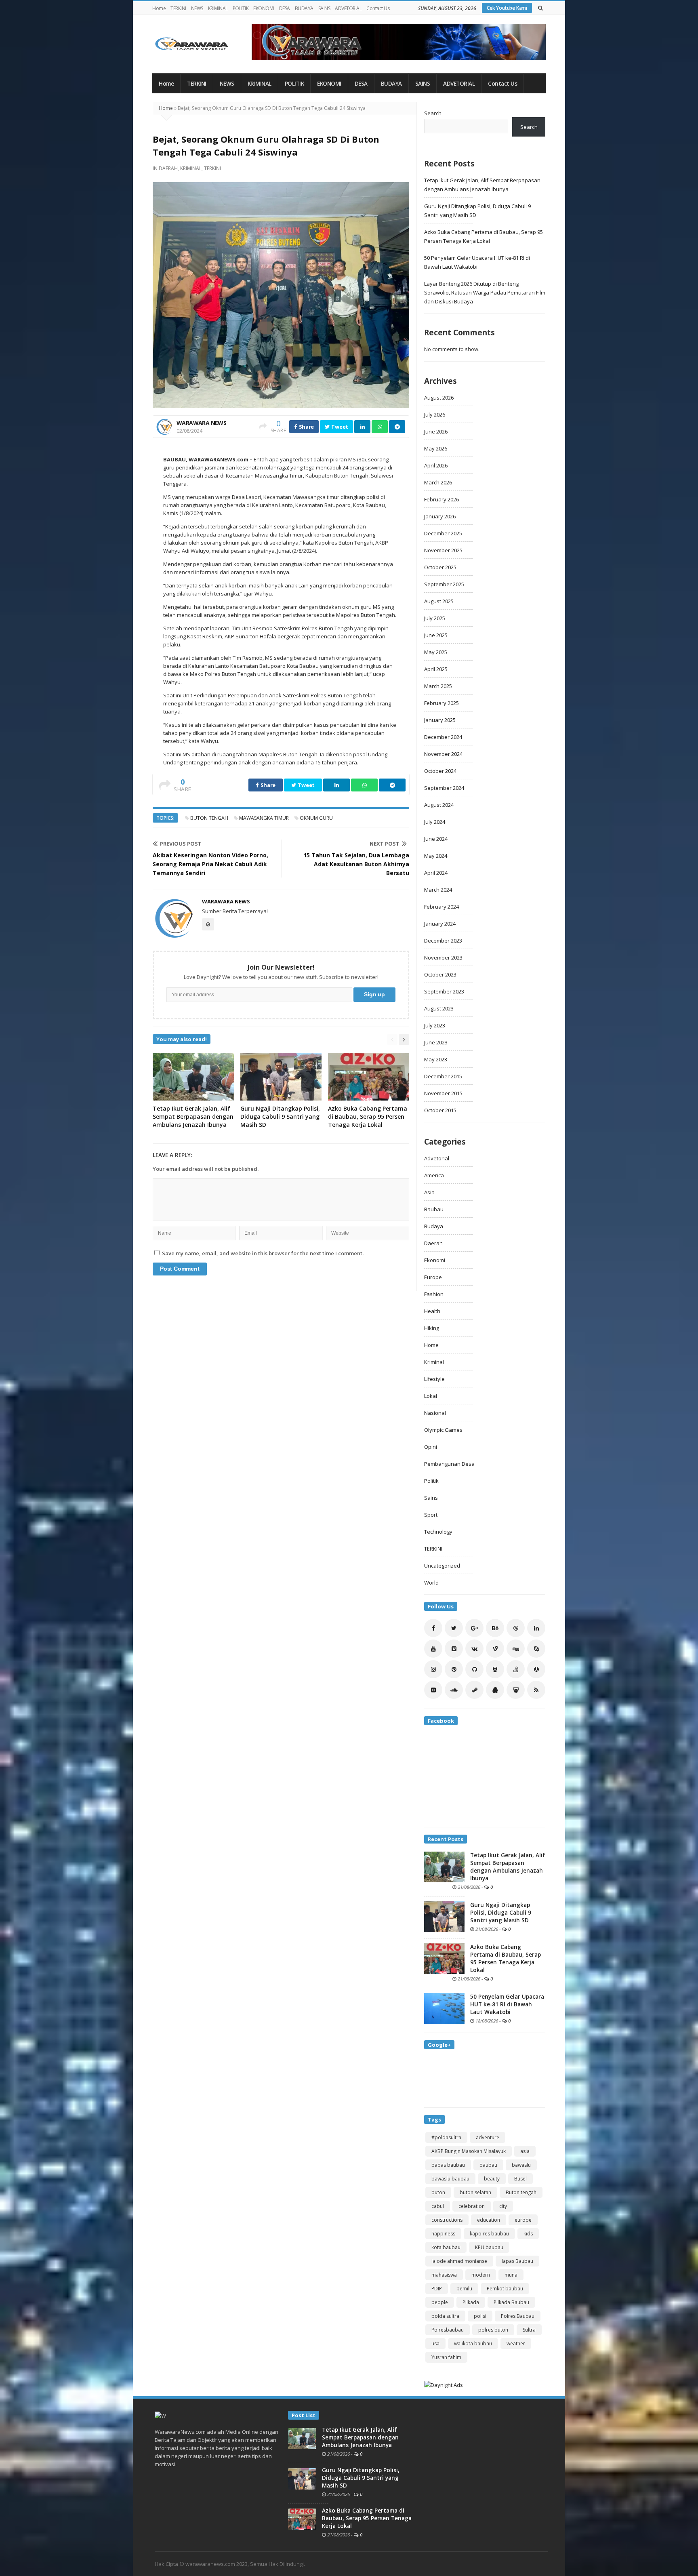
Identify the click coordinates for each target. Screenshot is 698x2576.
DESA (285, 8)
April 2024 (436, 873)
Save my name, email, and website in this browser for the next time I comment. (263, 1253)
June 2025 (436, 635)
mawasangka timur (264, 818)
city (503, 2206)
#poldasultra (446, 2137)
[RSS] (536, 1690)
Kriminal (191, 168)
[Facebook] (433, 1628)
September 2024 (444, 788)
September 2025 (444, 584)
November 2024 (443, 754)
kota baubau (446, 2247)
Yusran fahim (446, 2357)
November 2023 (443, 958)
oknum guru (316, 818)
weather (516, 2343)
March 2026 (438, 482)
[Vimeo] (454, 1649)
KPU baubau (489, 2247)
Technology (438, 1532)
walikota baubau (473, 2343)
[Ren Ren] (536, 1669)
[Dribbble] (516, 1628)
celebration (472, 2206)
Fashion (434, 1294)
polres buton (493, 2330)
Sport (431, 1515)
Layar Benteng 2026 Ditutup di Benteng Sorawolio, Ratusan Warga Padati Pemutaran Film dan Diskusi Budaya (485, 293)
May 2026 (436, 448)
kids (528, 2234)
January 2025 (440, 720)
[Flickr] (433, 1690)
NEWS (197, 8)
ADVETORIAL (348, 8)
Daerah (168, 168)
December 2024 (443, 737)
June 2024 (436, 839)
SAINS (324, 8)
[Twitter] (454, 1628)
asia (525, 2151)
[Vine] (495, 1649)
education (489, 2220)
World (431, 1583)
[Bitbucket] (495, 1669)
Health (432, 1311)
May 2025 (436, 652)
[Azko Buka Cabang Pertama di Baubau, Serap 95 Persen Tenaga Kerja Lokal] (444, 1958)
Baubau (434, 1209)
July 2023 (435, 1025)
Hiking (432, 1328)
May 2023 (436, 1059)
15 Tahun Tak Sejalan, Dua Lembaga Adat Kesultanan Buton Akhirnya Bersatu (356, 864)
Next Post (385, 844)
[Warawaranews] (195, 44)
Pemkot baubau (505, 2289)
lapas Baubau (517, 2261)
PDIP (437, 2289)
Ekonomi (435, 1260)
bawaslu (521, 2165)
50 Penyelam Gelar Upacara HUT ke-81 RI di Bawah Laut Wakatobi (507, 2004)
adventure (488, 2137)
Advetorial (437, 1158)
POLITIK (241, 8)
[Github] (474, 1669)
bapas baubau (448, 2165)
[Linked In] (536, 1628)
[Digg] (516, 1649)
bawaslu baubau (450, 2179)
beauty (492, 2179)
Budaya (434, 1226)
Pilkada (471, 2302)
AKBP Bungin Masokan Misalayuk (469, 2151)
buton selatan (475, 2192)
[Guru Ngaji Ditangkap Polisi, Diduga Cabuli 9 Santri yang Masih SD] (444, 1916)
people (440, 2302)
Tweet (339, 427)
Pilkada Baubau (511, 2302)
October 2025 (440, 567)
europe (523, 2220)
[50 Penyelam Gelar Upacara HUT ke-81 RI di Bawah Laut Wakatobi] (444, 2008)
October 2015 (440, 1110)
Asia (429, 1192)
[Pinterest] (454, 1669)
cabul (438, 2206)
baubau (488, 2165)
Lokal (431, 1396)
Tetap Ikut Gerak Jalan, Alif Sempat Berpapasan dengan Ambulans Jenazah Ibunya (193, 1116)
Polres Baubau (518, 2316)
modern (481, 2275)
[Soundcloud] (454, 1690)
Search (433, 113)
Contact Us (378, 8)
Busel (520, 2179)
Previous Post (181, 844)
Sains (431, 1498)
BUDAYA (304, 8)
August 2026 (439, 398)
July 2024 (435, 822)
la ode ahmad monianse (459, 2261)
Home (159, 8)
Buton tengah (209, 818)
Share (306, 427)
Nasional (435, 1413)
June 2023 (436, 1042)
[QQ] (495, 1690)
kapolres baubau (489, 2234)
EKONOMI (264, 8)
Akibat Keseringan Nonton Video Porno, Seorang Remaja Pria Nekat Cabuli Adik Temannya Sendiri (210, 864)
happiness (443, 2234)
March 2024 (438, 890)
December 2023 (443, 941)
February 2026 (442, 499)
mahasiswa (444, 2275)
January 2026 (440, 516)
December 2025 (443, 533)
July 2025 (435, 618)
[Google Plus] (474, 1628)
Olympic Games (443, 1430)
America (434, 1175)
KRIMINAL (218, 8)
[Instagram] (433, 1669)
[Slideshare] (516, 1690)
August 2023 (439, 1008)
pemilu (464, 2289)
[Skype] (536, 1649)
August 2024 (439, 805)
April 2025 (436, 669)
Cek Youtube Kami (507, 8)
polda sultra (445, 2316)
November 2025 (443, 550)
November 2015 (443, 1093)
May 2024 (436, 856)
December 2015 (443, 1076)
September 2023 (444, 991)
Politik (431, 1481)
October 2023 (440, 974)
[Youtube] (433, 1649)
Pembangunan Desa (449, 1464)
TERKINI (178, 8)
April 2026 (436, 465)
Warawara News (201, 423)
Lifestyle (434, 1379)
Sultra (529, 2330)
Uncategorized (442, 1566)
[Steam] (474, 1690)
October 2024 (440, 771)
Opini (431, 1447)
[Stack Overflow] (516, 1669)
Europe (433, 1277)
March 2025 (438, 686)
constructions (447, 2220)
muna (511, 2275)
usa (435, 2343)
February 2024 (442, 907)
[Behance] (495, 1628)
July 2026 (435, 415)
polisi (480, 2316)
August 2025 (439, 601)
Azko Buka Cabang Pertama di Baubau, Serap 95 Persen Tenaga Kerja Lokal (368, 1116)
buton (438, 2192)
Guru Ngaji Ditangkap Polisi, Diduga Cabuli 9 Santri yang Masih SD (280, 1116)
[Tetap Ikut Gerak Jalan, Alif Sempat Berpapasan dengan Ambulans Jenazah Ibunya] (444, 1866)
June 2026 (436, 431)
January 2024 (440, 924)
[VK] (474, 1649)
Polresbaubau (448, 2330)
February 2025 (442, 703)
